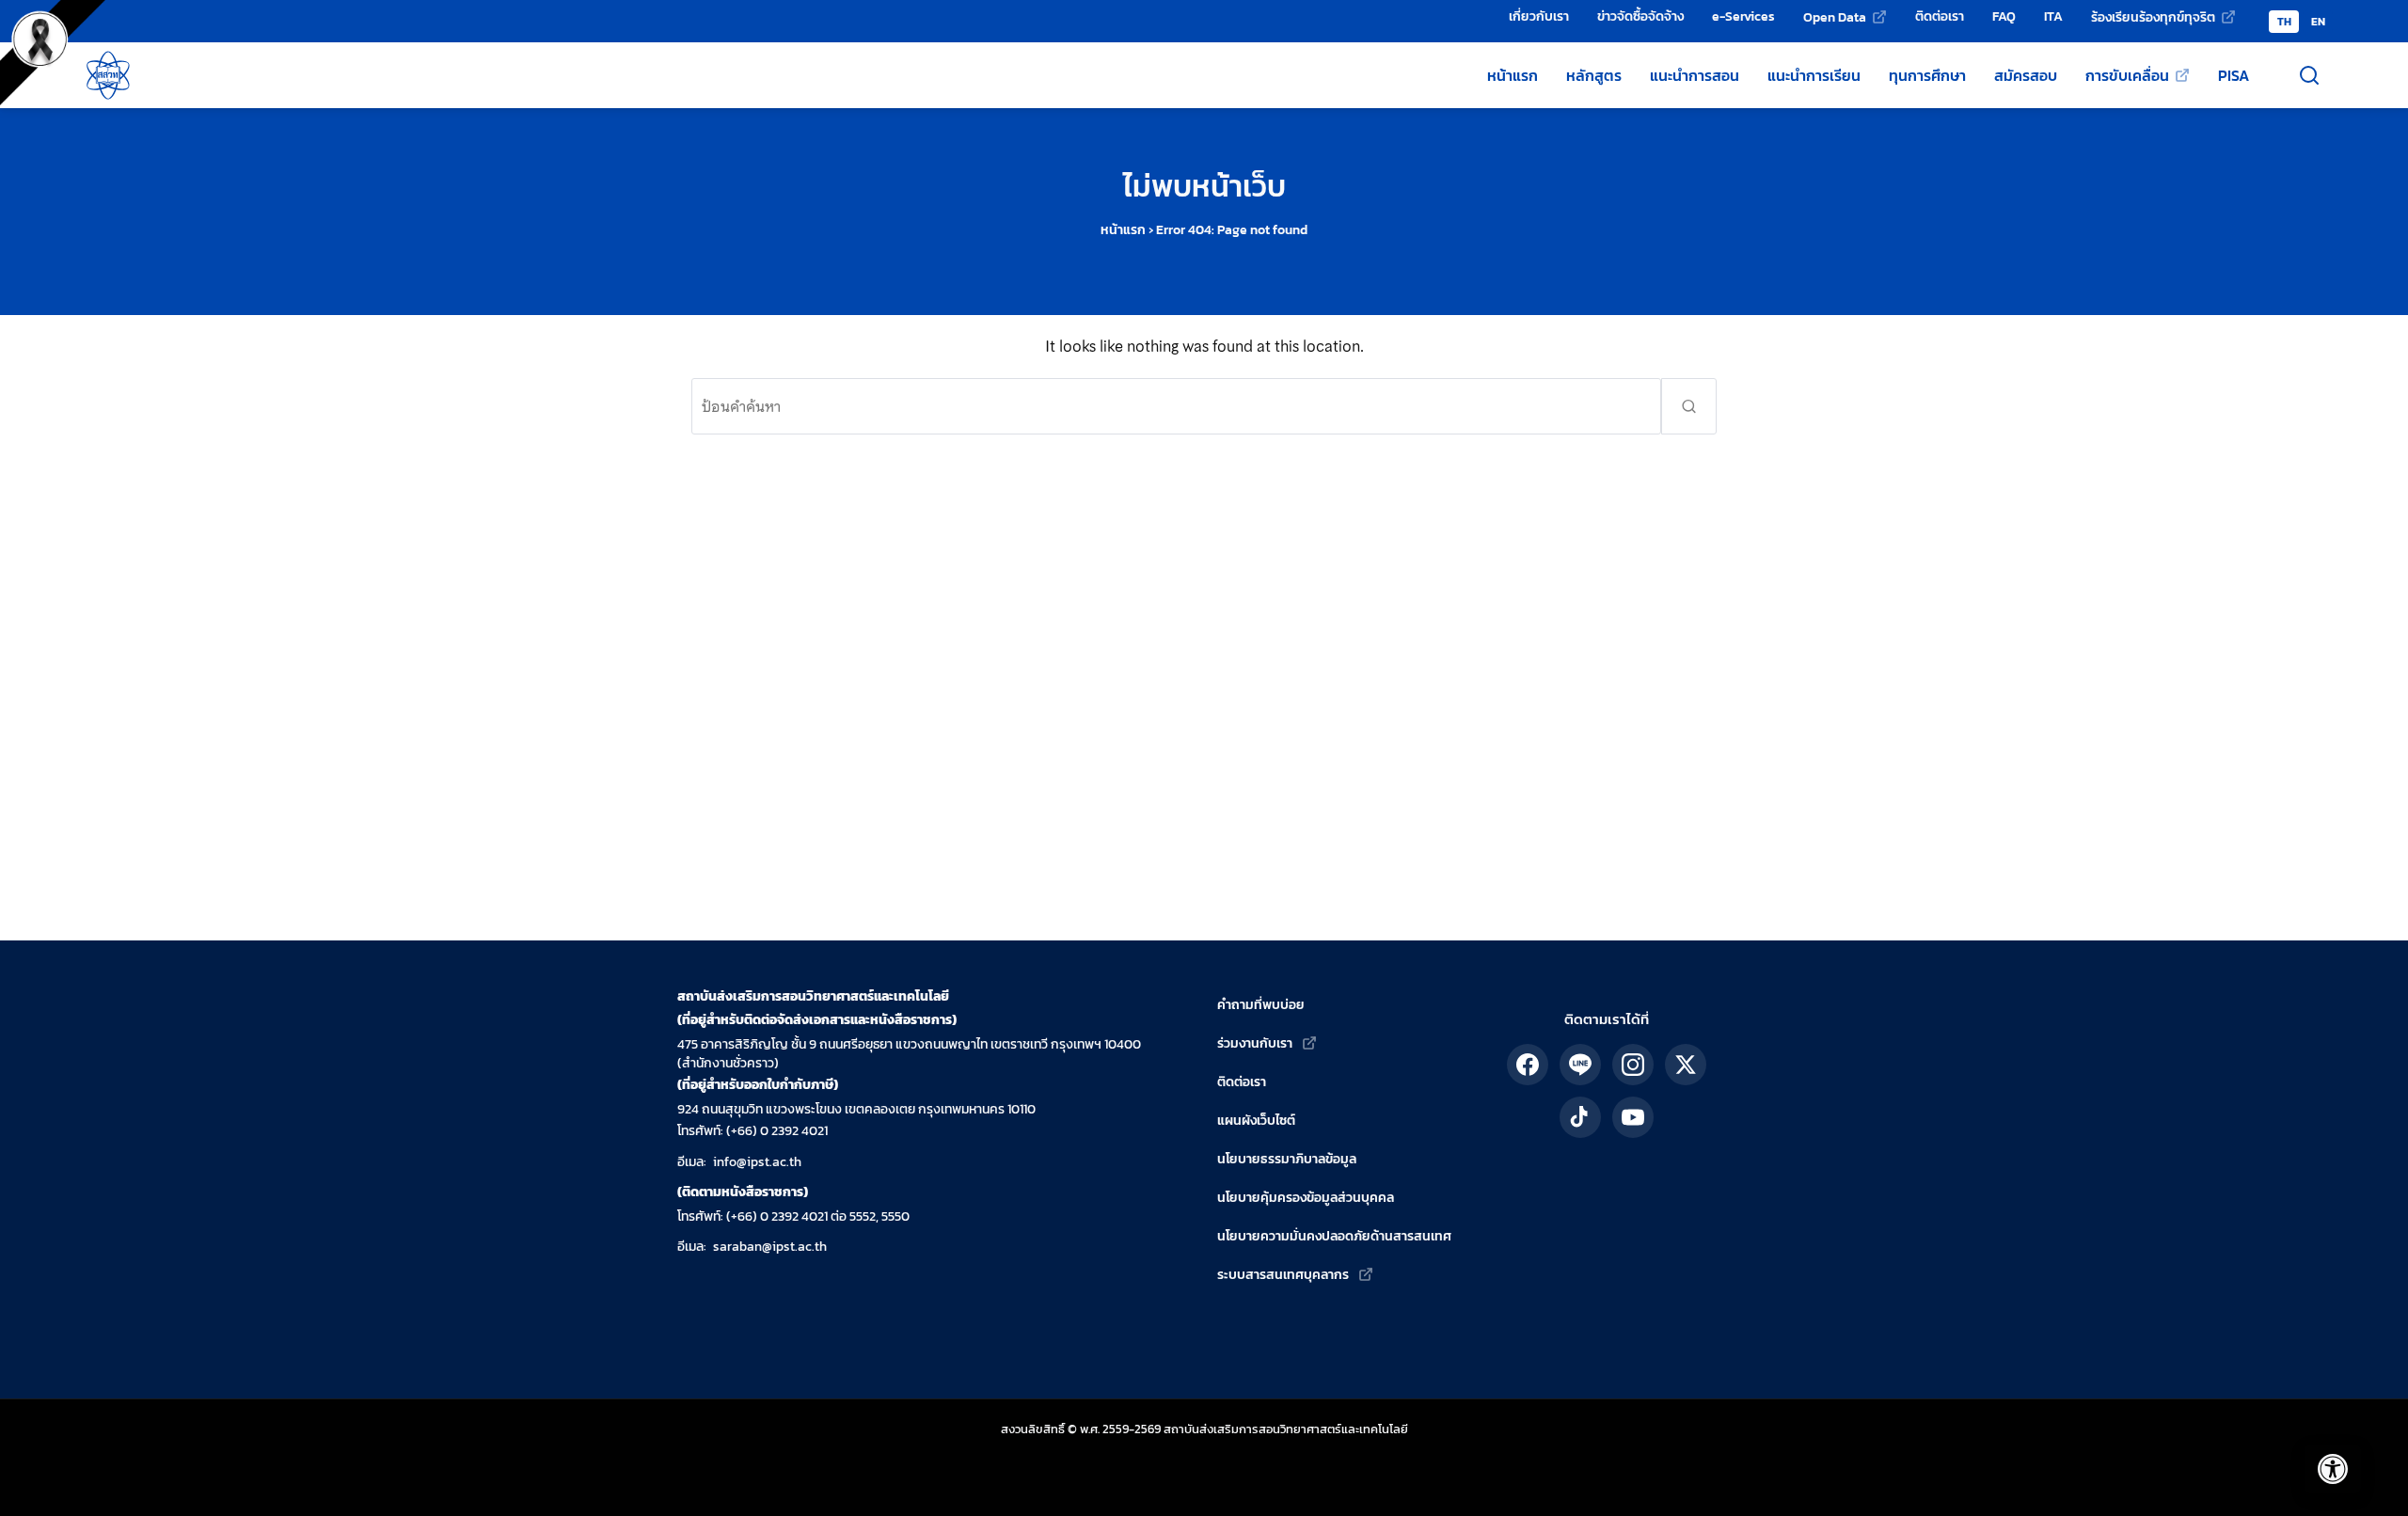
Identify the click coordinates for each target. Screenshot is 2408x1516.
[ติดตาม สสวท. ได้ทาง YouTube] (1633, 1117)
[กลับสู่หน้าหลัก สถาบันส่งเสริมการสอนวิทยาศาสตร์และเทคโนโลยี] (108, 75)
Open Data (1835, 17)
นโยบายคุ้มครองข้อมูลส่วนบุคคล (1306, 1198)
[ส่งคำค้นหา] (1689, 406)
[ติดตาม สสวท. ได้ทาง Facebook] (1528, 1065)
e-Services (1743, 16)
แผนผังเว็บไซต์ (1256, 1121)
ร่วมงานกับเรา (1255, 1043)
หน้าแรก (1513, 75)
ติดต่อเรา (1940, 16)
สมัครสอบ (2026, 75)
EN (2318, 22)
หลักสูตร (1594, 75)
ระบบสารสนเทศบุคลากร (1283, 1275)
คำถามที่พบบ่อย (1261, 1005)
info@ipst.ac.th (757, 1162)
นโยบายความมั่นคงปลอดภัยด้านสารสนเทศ (1334, 1236)
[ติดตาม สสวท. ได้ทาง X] (1686, 1065)
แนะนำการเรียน (1814, 75)
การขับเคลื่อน (2127, 75)
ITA (2053, 16)
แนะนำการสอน (1695, 75)
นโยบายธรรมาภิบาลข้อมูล (1287, 1159)
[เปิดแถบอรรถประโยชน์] (2333, 1469)
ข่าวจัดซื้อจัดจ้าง (1640, 16)
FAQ (2004, 16)
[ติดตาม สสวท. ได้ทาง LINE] (1580, 1065)
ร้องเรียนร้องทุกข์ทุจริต (2153, 17)
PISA (2234, 75)
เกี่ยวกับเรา (1539, 16)
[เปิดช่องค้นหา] (2309, 75)
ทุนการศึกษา (1927, 75)
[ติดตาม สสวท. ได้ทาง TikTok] (1580, 1117)
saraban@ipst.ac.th (770, 1247)
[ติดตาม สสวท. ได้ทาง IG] (1633, 1065)
